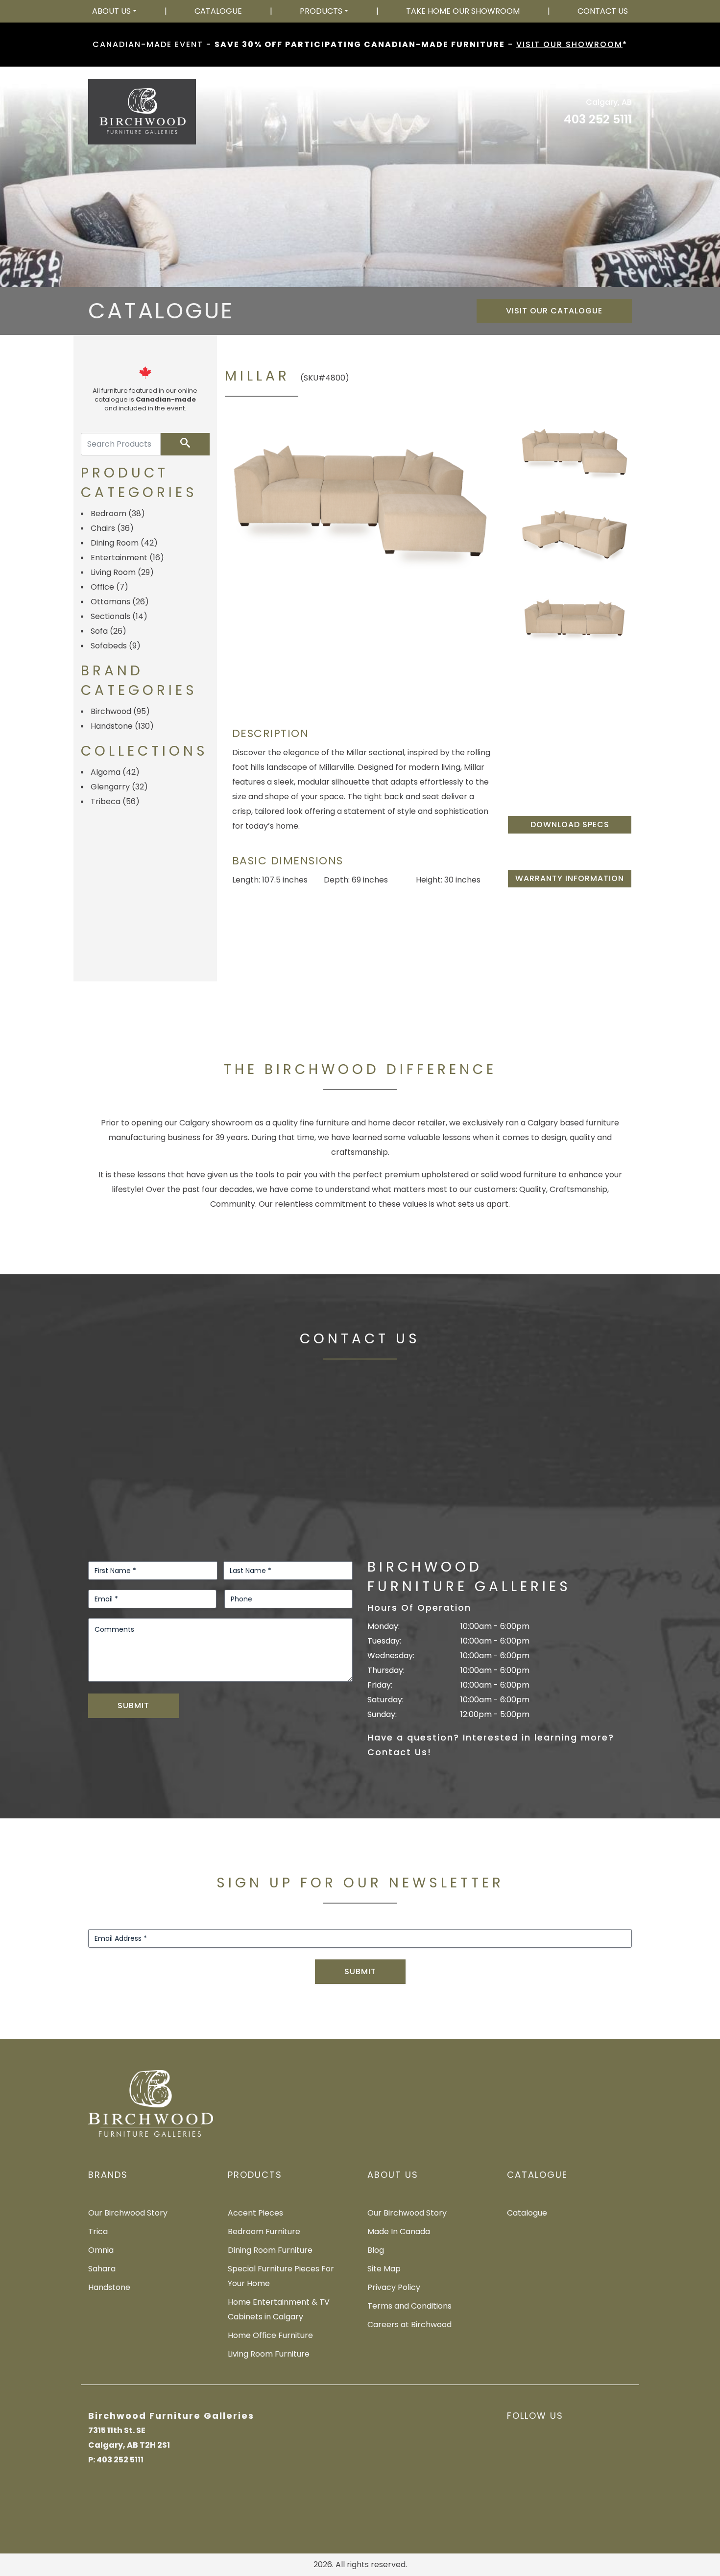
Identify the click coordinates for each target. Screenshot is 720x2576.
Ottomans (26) (120, 602)
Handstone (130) (122, 726)
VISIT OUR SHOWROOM (569, 44)
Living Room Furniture (269, 2354)
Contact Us (603, 11)
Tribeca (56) (115, 801)
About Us (111, 11)
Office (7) (109, 587)
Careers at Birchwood (409, 2325)
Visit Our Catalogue (554, 311)
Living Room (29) (122, 572)
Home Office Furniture (270, 2335)
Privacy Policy (394, 2287)
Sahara (102, 2269)
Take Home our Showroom (463, 11)
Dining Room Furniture (270, 2250)
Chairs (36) (112, 528)
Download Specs (570, 824)
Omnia (101, 2250)
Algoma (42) (115, 772)
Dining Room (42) (124, 543)
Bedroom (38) (118, 513)
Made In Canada (399, 2231)
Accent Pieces (255, 2213)
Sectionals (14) (119, 616)
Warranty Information (570, 878)
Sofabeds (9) (116, 646)
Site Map (384, 2269)
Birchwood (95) (120, 711)
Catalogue (218, 11)
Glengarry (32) (119, 787)
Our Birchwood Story (128, 2213)
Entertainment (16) (127, 558)
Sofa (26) (108, 631)
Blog (376, 2250)
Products (321, 11)
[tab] (575, 452)
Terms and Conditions (409, 2306)
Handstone (109, 2287)
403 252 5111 (598, 119)
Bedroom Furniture (264, 2231)
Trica (98, 2231)
